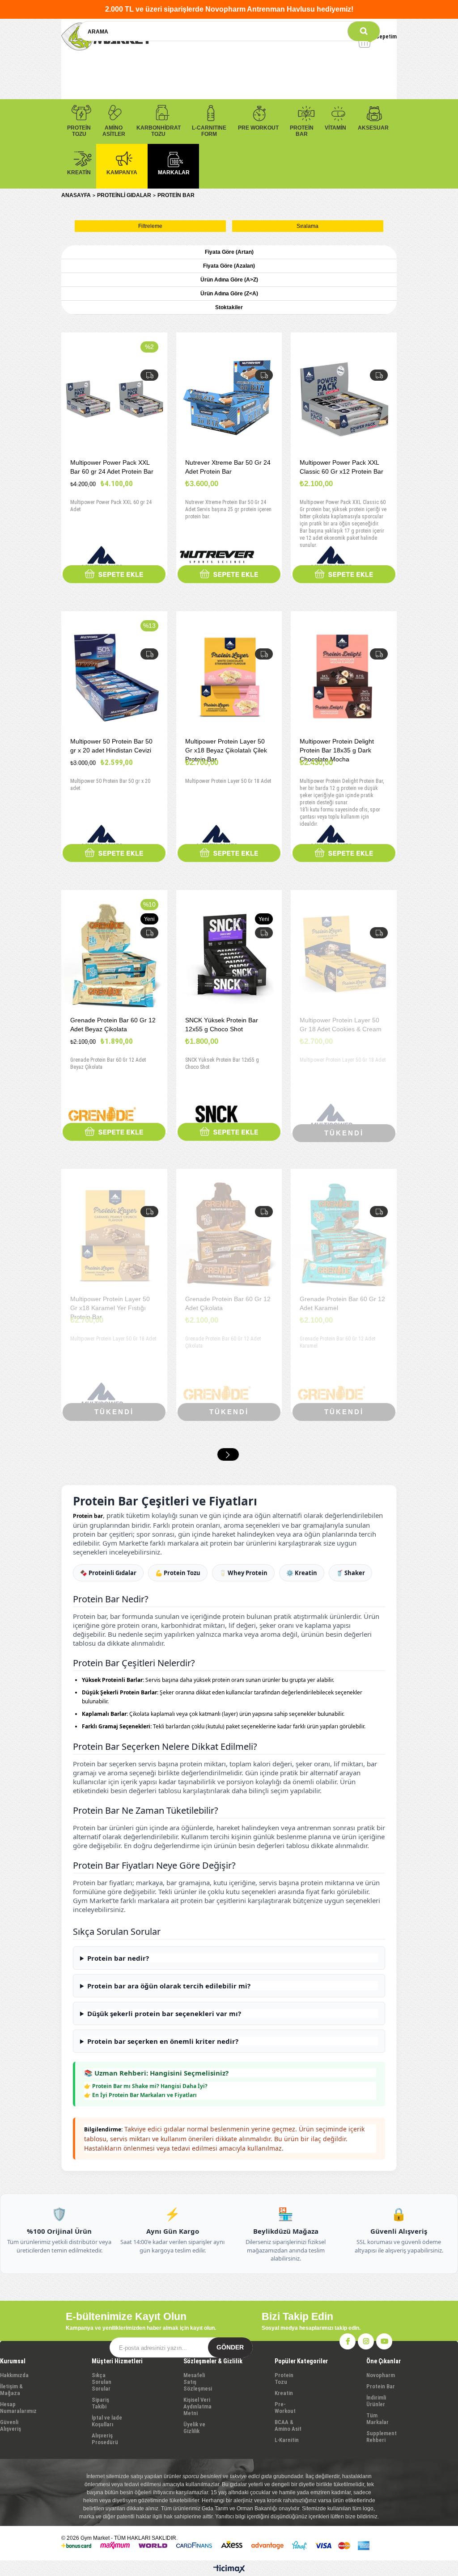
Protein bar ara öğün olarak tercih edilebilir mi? (169, 1986)
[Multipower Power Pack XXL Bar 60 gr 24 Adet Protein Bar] (114, 399)
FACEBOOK (348, 2341)
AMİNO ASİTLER (114, 131)
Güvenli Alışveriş (11, 2425)
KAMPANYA (122, 172)
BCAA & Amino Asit (288, 2425)
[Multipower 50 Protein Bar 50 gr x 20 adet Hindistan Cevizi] (114, 678)
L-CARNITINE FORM (209, 131)
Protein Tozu (284, 2378)
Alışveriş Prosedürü (105, 2439)
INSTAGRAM (366, 2341)
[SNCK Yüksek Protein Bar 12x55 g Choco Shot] (229, 956)
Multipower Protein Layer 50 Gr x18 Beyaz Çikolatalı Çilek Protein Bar (226, 750)
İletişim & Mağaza (11, 2390)
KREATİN (79, 172)
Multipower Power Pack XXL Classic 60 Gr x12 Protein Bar (341, 467)
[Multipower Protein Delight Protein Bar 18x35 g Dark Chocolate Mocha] (344, 678)
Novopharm (381, 2375)
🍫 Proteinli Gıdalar (108, 1573)
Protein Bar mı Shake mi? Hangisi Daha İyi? (150, 2086)
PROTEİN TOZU (79, 131)
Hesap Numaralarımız (18, 2408)
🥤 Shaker (350, 1573)
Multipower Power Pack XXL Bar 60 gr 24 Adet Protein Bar (112, 467)
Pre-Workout (285, 2408)
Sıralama (307, 226)
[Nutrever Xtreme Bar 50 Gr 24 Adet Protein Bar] (229, 399)
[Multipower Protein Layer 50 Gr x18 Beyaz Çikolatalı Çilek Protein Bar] (229, 678)
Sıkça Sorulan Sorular (102, 2382)
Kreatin (284, 2393)
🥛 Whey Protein (243, 1573)
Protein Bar (381, 2386)
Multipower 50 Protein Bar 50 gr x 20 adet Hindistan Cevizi (111, 746)
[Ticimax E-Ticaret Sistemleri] (229, 2569)
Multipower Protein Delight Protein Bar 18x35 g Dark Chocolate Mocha (337, 750)
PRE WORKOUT (258, 128)
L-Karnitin (287, 2440)
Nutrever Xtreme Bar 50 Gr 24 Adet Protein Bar (228, 467)
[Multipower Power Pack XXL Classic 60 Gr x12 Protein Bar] (344, 399)
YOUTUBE (384, 2341)
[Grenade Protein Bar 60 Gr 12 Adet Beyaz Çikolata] (114, 956)
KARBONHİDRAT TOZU (159, 131)
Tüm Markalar (377, 2419)
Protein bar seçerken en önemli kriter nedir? (163, 2041)
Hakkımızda (14, 2375)
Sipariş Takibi (100, 2403)
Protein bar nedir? (118, 1958)
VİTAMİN (335, 128)
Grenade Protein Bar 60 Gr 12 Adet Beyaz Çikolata (113, 1025)
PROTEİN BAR (302, 131)
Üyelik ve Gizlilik (194, 2428)
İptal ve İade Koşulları (107, 2421)
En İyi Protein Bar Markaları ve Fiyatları (144, 2095)
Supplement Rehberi (382, 2437)
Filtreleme (150, 226)
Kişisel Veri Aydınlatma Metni (197, 2406)
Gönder (230, 2347)
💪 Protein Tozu (178, 1573)
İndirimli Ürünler (376, 2401)
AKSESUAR (373, 128)
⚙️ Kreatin (302, 1573)
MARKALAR (174, 172)
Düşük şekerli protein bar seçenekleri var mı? (164, 2013)
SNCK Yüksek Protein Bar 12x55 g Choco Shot (222, 1025)
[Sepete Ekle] (114, 574)
